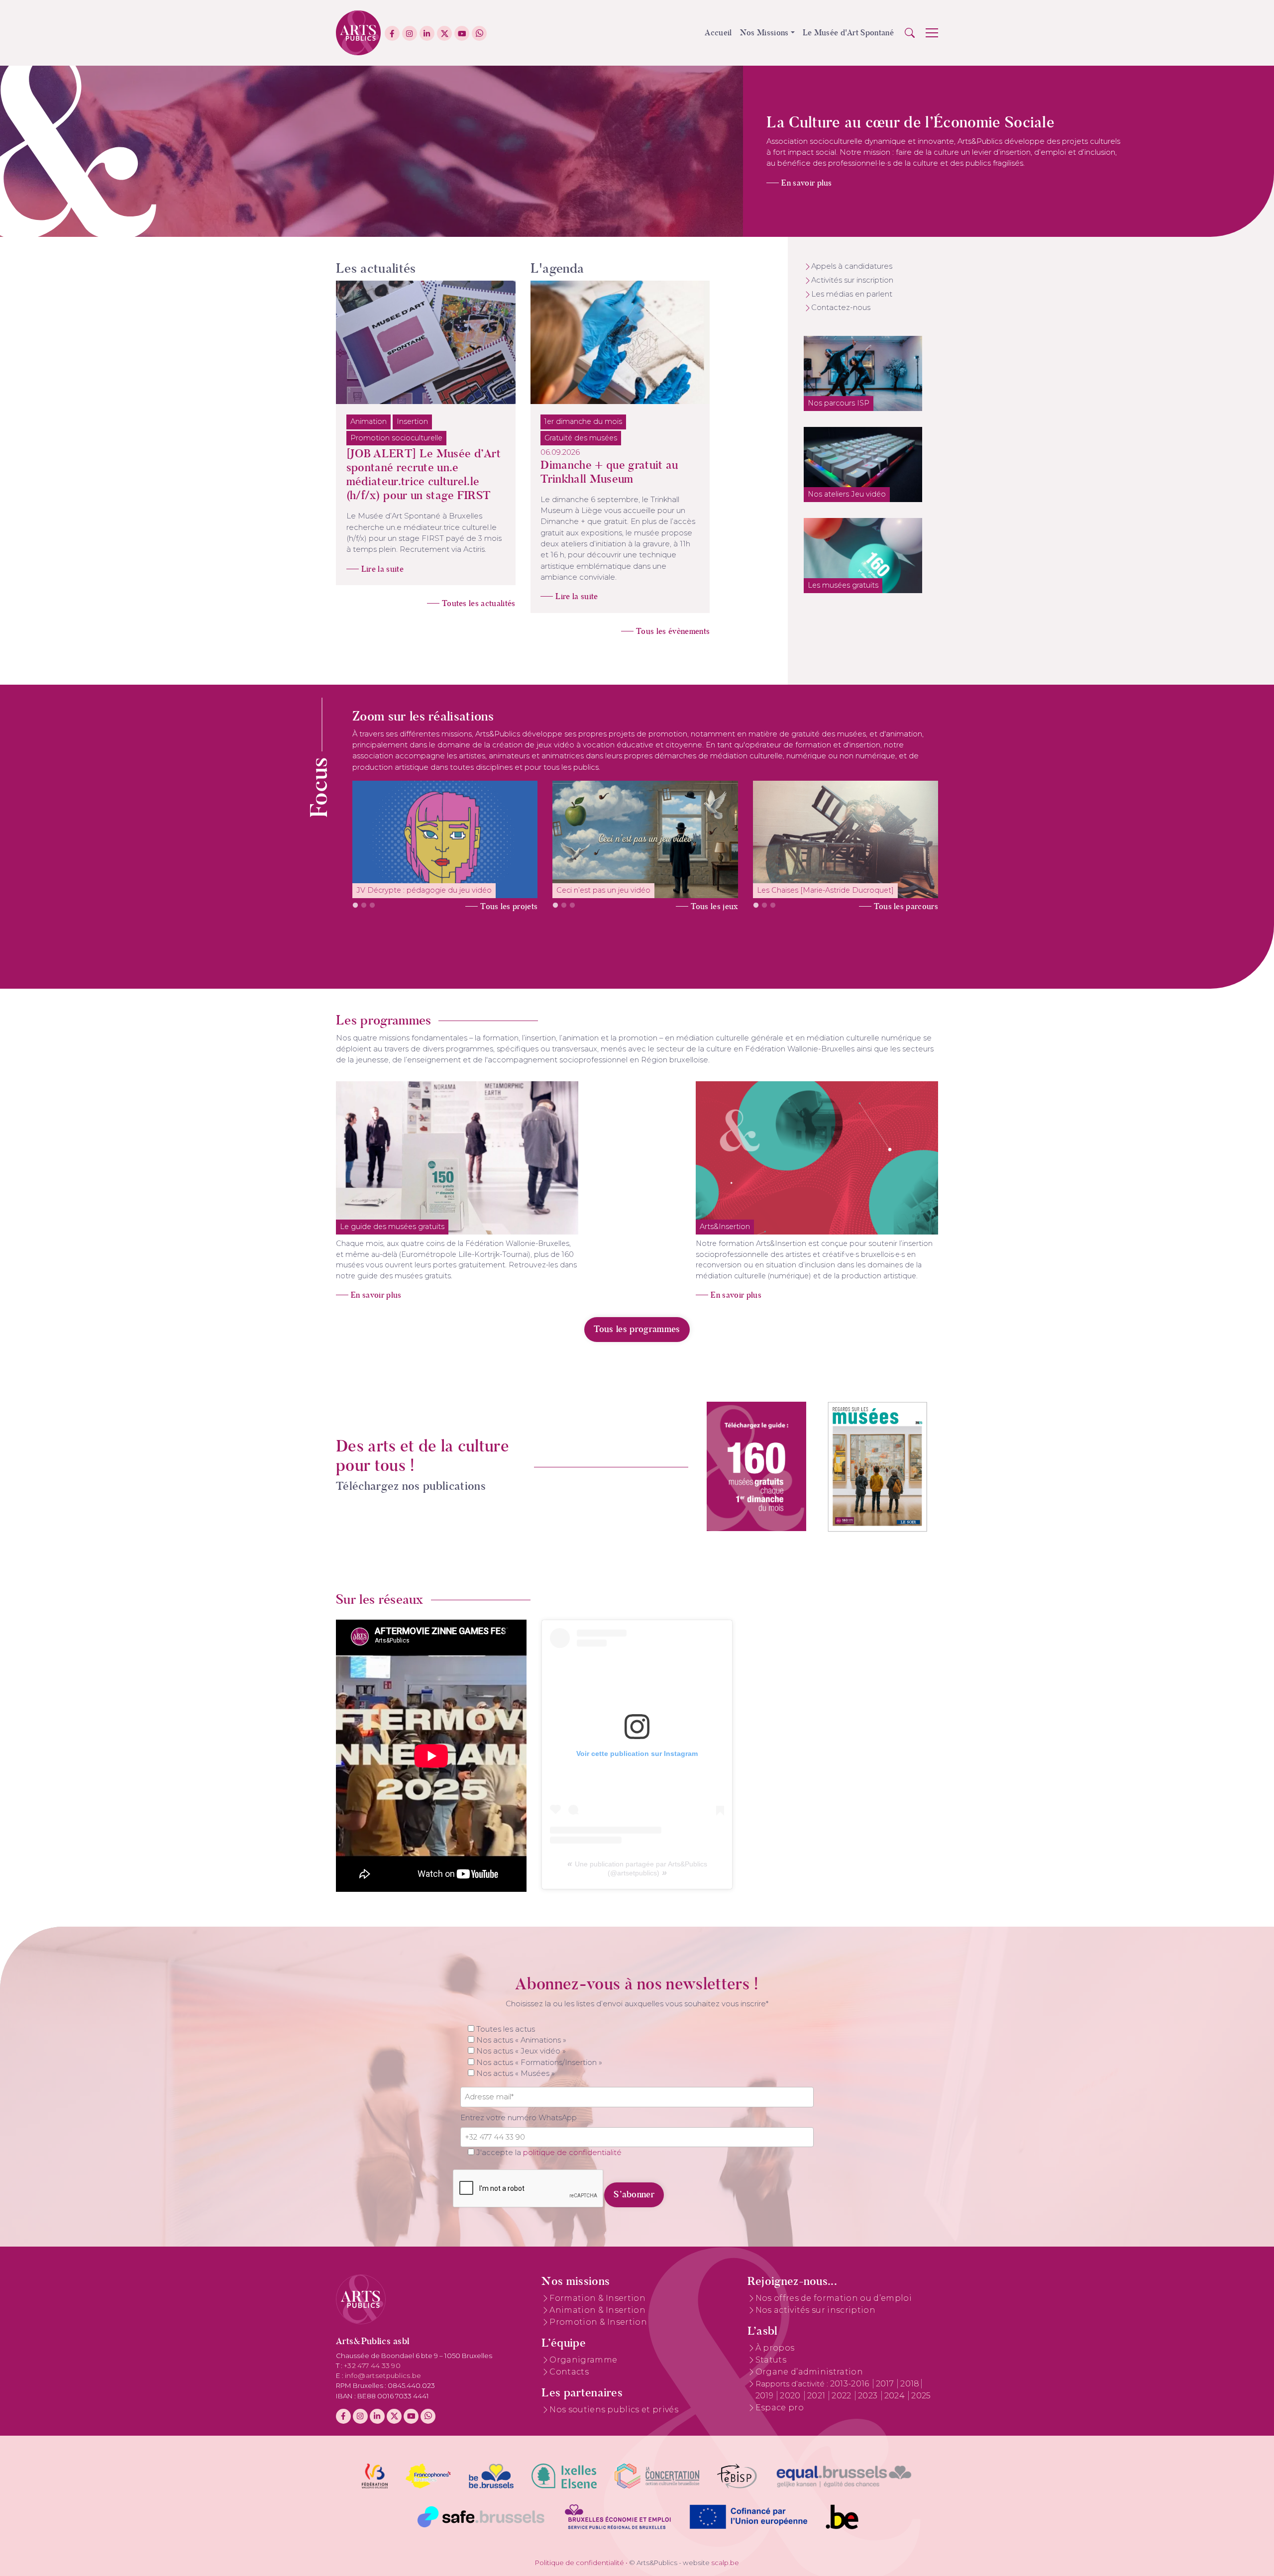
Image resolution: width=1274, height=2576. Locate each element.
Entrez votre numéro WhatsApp (519, 2118)
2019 (766, 2396)
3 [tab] (372, 906)
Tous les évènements (673, 631)
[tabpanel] (445, 839)
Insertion (412, 421)
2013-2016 (851, 2384)
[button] (910, 33)
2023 (869, 2396)
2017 (886, 2384)
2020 (791, 2396)
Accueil (718, 33)
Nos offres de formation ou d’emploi (834, 2298)
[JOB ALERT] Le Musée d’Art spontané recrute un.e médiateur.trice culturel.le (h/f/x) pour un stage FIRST (424, 474)
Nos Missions (764, 33)
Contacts (569, 2372)
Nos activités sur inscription (815, 2310)
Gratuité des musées (581, 438)
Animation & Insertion (597, 2310)
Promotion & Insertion (598, 2322)
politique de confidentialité (572, 2153)
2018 (910, 2384)
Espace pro (780, 2408)
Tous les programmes (637, 1329)
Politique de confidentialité (580, 2563)
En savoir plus (806, 183)
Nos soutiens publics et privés (614, 2410)
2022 (843, 2396)
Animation (369, 421)
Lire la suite (382, 569)
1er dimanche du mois (583, 421)
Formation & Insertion (597, 2298)
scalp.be (725, 2563)
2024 (896, 2396)
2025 (921, 2396)
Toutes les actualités (479, 603)
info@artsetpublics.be (383, 2375)
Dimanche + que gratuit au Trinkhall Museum (609, 472)
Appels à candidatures (852, 266)
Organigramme (583, 2360)
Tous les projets (509, 906)
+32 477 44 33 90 (372, 2366)
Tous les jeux (714, 906)
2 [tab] (364, 906)
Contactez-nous (841, 308)
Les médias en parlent (852, 294)
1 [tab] (355, 906)
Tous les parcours (906, 906)
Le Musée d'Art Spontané (848, 33)
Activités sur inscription (852, 280)
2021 (817, 2396)
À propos (775, 2348)
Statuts (771, 2360)
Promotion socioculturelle (396, 438)
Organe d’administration (809, 2372)
